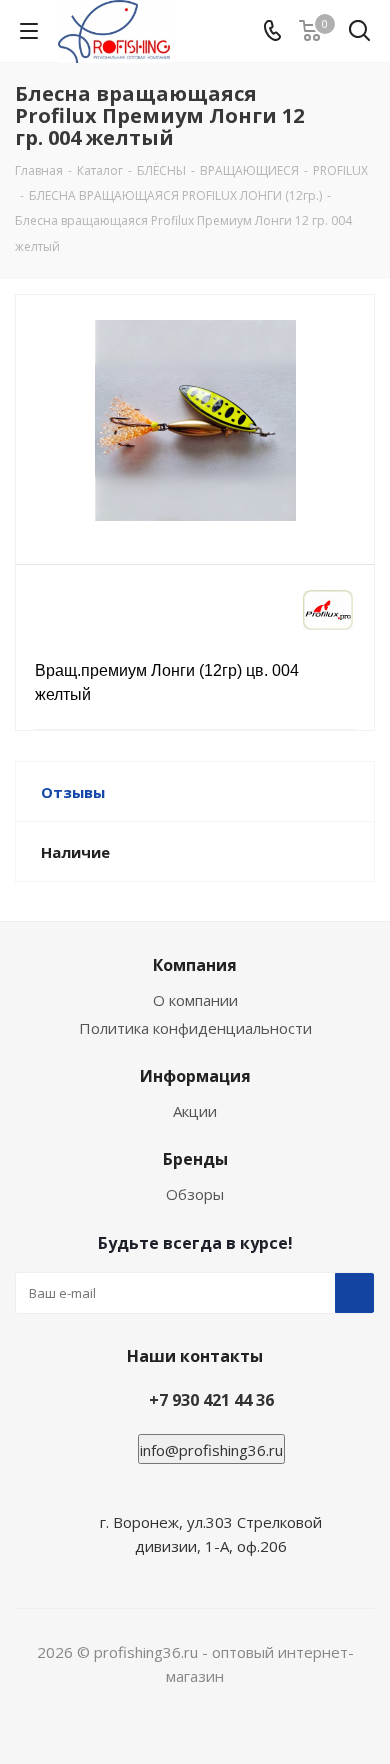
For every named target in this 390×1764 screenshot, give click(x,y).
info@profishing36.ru (211, 1450)
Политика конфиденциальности (195, 1028)
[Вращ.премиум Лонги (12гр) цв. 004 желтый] (195, 420)
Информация (195, 1076)
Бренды (195, 1159)
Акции (195, 1111)
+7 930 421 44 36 (211, 1400)
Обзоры (195, 1194)
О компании (195, 1000)
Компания (195, 965)
